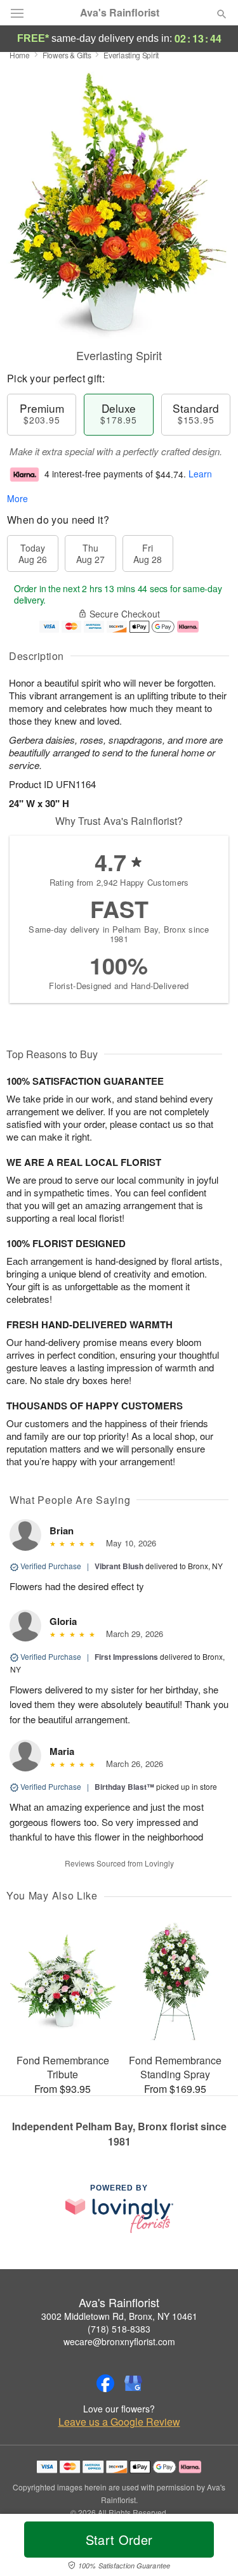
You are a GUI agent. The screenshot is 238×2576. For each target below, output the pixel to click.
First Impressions (126, 1657)
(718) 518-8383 (119, 2329)
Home (20, 55)
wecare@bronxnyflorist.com (119, 2341)
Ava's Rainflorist (120, 13)
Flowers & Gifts (67, 55)
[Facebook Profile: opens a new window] (105, 2383)
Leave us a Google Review (119, 2422)
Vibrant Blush (119, 1566)
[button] (211, 2547)
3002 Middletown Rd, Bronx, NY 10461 (119, 2316)
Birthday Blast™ (124, 1787)
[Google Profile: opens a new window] (133, 2383)
